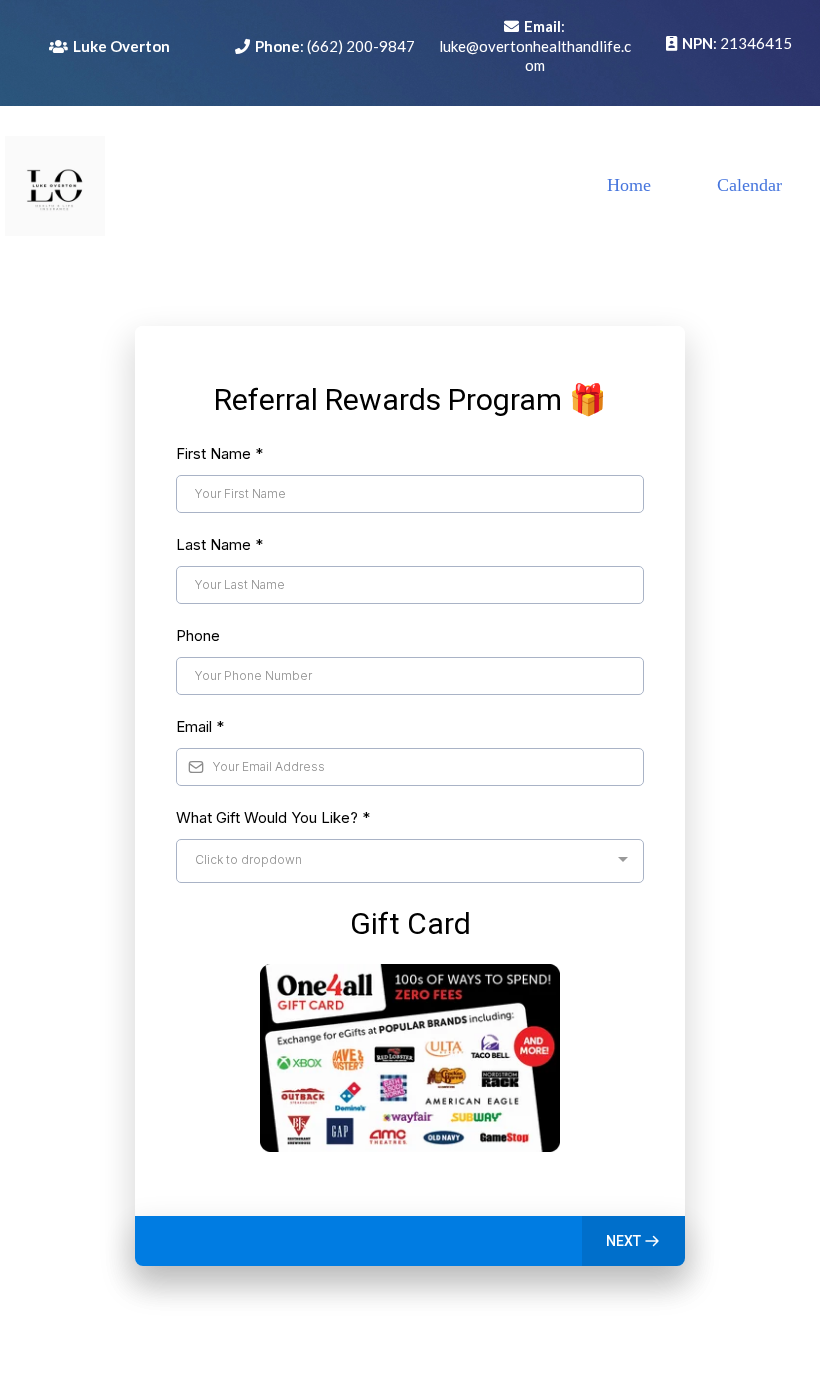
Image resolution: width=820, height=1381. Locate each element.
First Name (219, 453)
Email (200, 726)
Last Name (219, 544)
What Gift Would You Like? (273, 817)
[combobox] (410, 861)
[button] (633, 1241)
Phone (198, 635)
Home (629, 185)
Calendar (749, 185)
